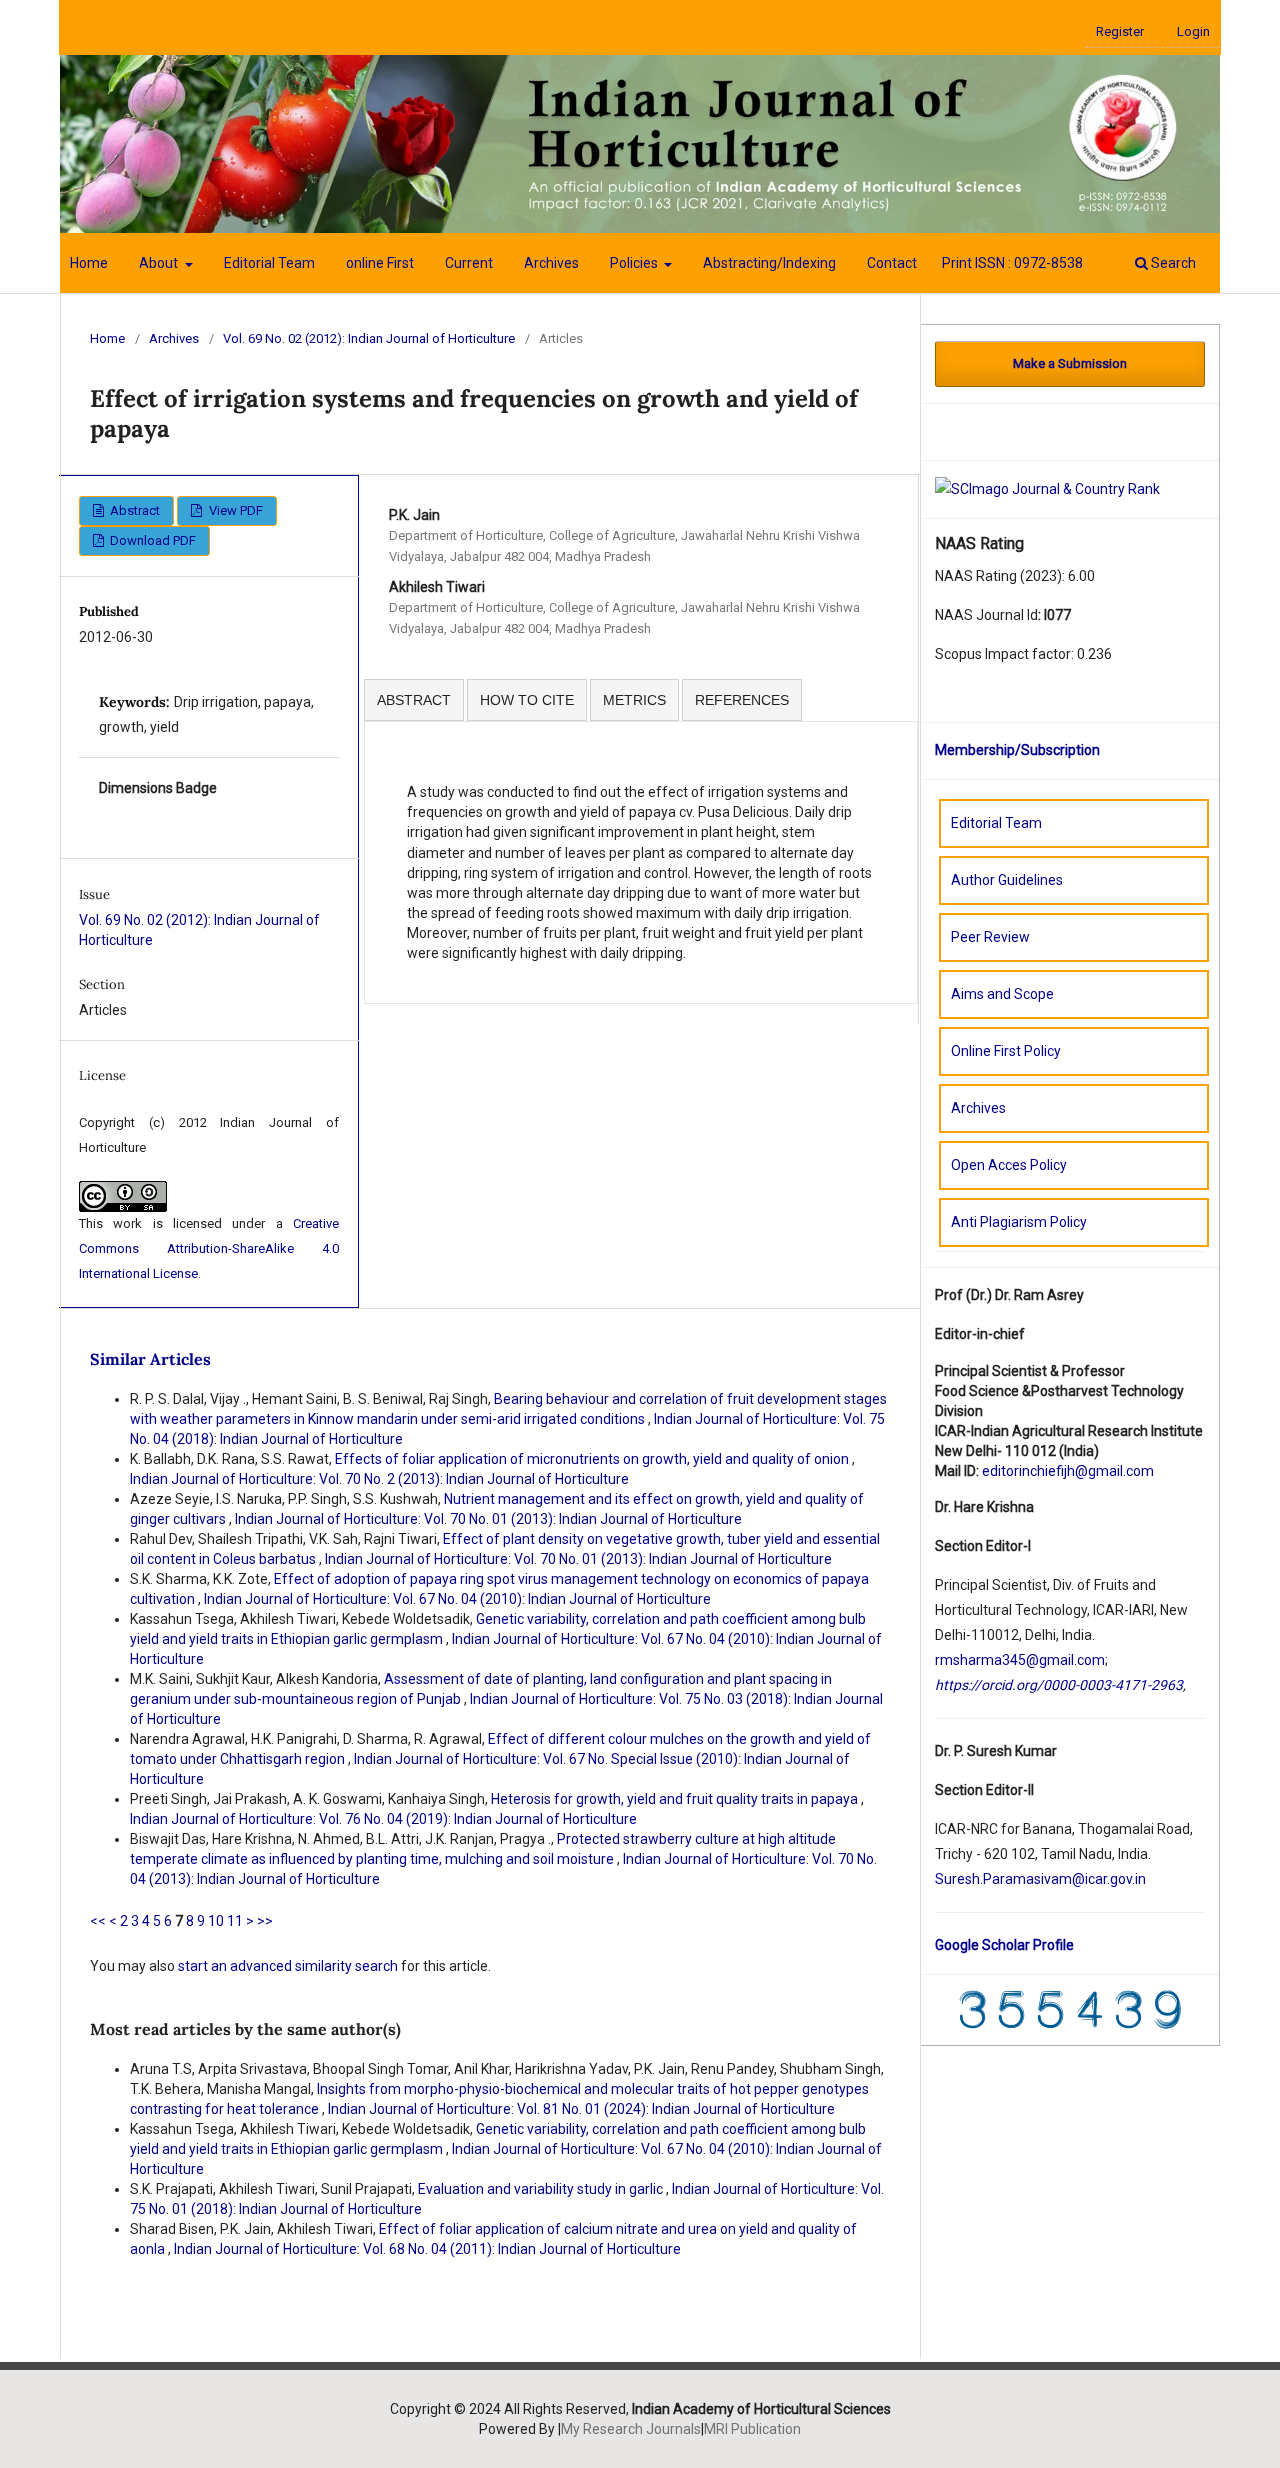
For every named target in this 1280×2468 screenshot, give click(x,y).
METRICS (634, 700)
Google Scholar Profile (1004, 1945)
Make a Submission (1070, 363)
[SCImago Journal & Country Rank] (1047, 488)
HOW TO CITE (527, 700)
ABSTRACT (414, 700)
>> (265, 1921)
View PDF (234, 510)
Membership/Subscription (1017, 750)
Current (469, 263)
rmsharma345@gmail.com (1020, 1660)
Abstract (133, 510)
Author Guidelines (1007, 880)
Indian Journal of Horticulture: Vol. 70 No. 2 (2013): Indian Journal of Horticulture (379, 1479)
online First (380, 263)
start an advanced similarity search (288, 1966)
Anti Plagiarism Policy (1019, 1222)
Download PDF (151, 540)
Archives (551, 263)
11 (235, 1921)
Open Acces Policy (1009, 1165)
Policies (635, 263)
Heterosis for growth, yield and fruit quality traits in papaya (676, 1799)
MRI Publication (752, 2429)
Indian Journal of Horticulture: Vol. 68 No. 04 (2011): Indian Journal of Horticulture (427, 2249)
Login (1193, 31)
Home (89, 263)
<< (98, 1921)
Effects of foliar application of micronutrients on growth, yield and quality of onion (593, 1459)
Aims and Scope (1002, 994)
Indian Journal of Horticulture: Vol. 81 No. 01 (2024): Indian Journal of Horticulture (581, 2109)
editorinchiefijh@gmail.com (1068, 1471)
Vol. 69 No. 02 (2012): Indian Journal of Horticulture (369, 338)
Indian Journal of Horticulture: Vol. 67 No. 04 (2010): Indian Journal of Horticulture (457, 1599)
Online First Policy (1006, 1051)
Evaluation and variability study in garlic (542, 2189)
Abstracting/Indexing (769, 263)
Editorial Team (269, 263)
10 (216, 1921)
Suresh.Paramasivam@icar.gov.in (1040, 1879)
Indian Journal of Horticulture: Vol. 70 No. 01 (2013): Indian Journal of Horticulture (488, 1519)
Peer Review (990, 937)
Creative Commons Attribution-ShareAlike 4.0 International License (209, 1248)
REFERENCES (742, 700)
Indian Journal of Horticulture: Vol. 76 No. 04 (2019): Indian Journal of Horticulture (383, 1819)
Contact (892, 263)
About (160, 263)
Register (1120, 31)
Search (1172, 263)
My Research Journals (631, 2429)
